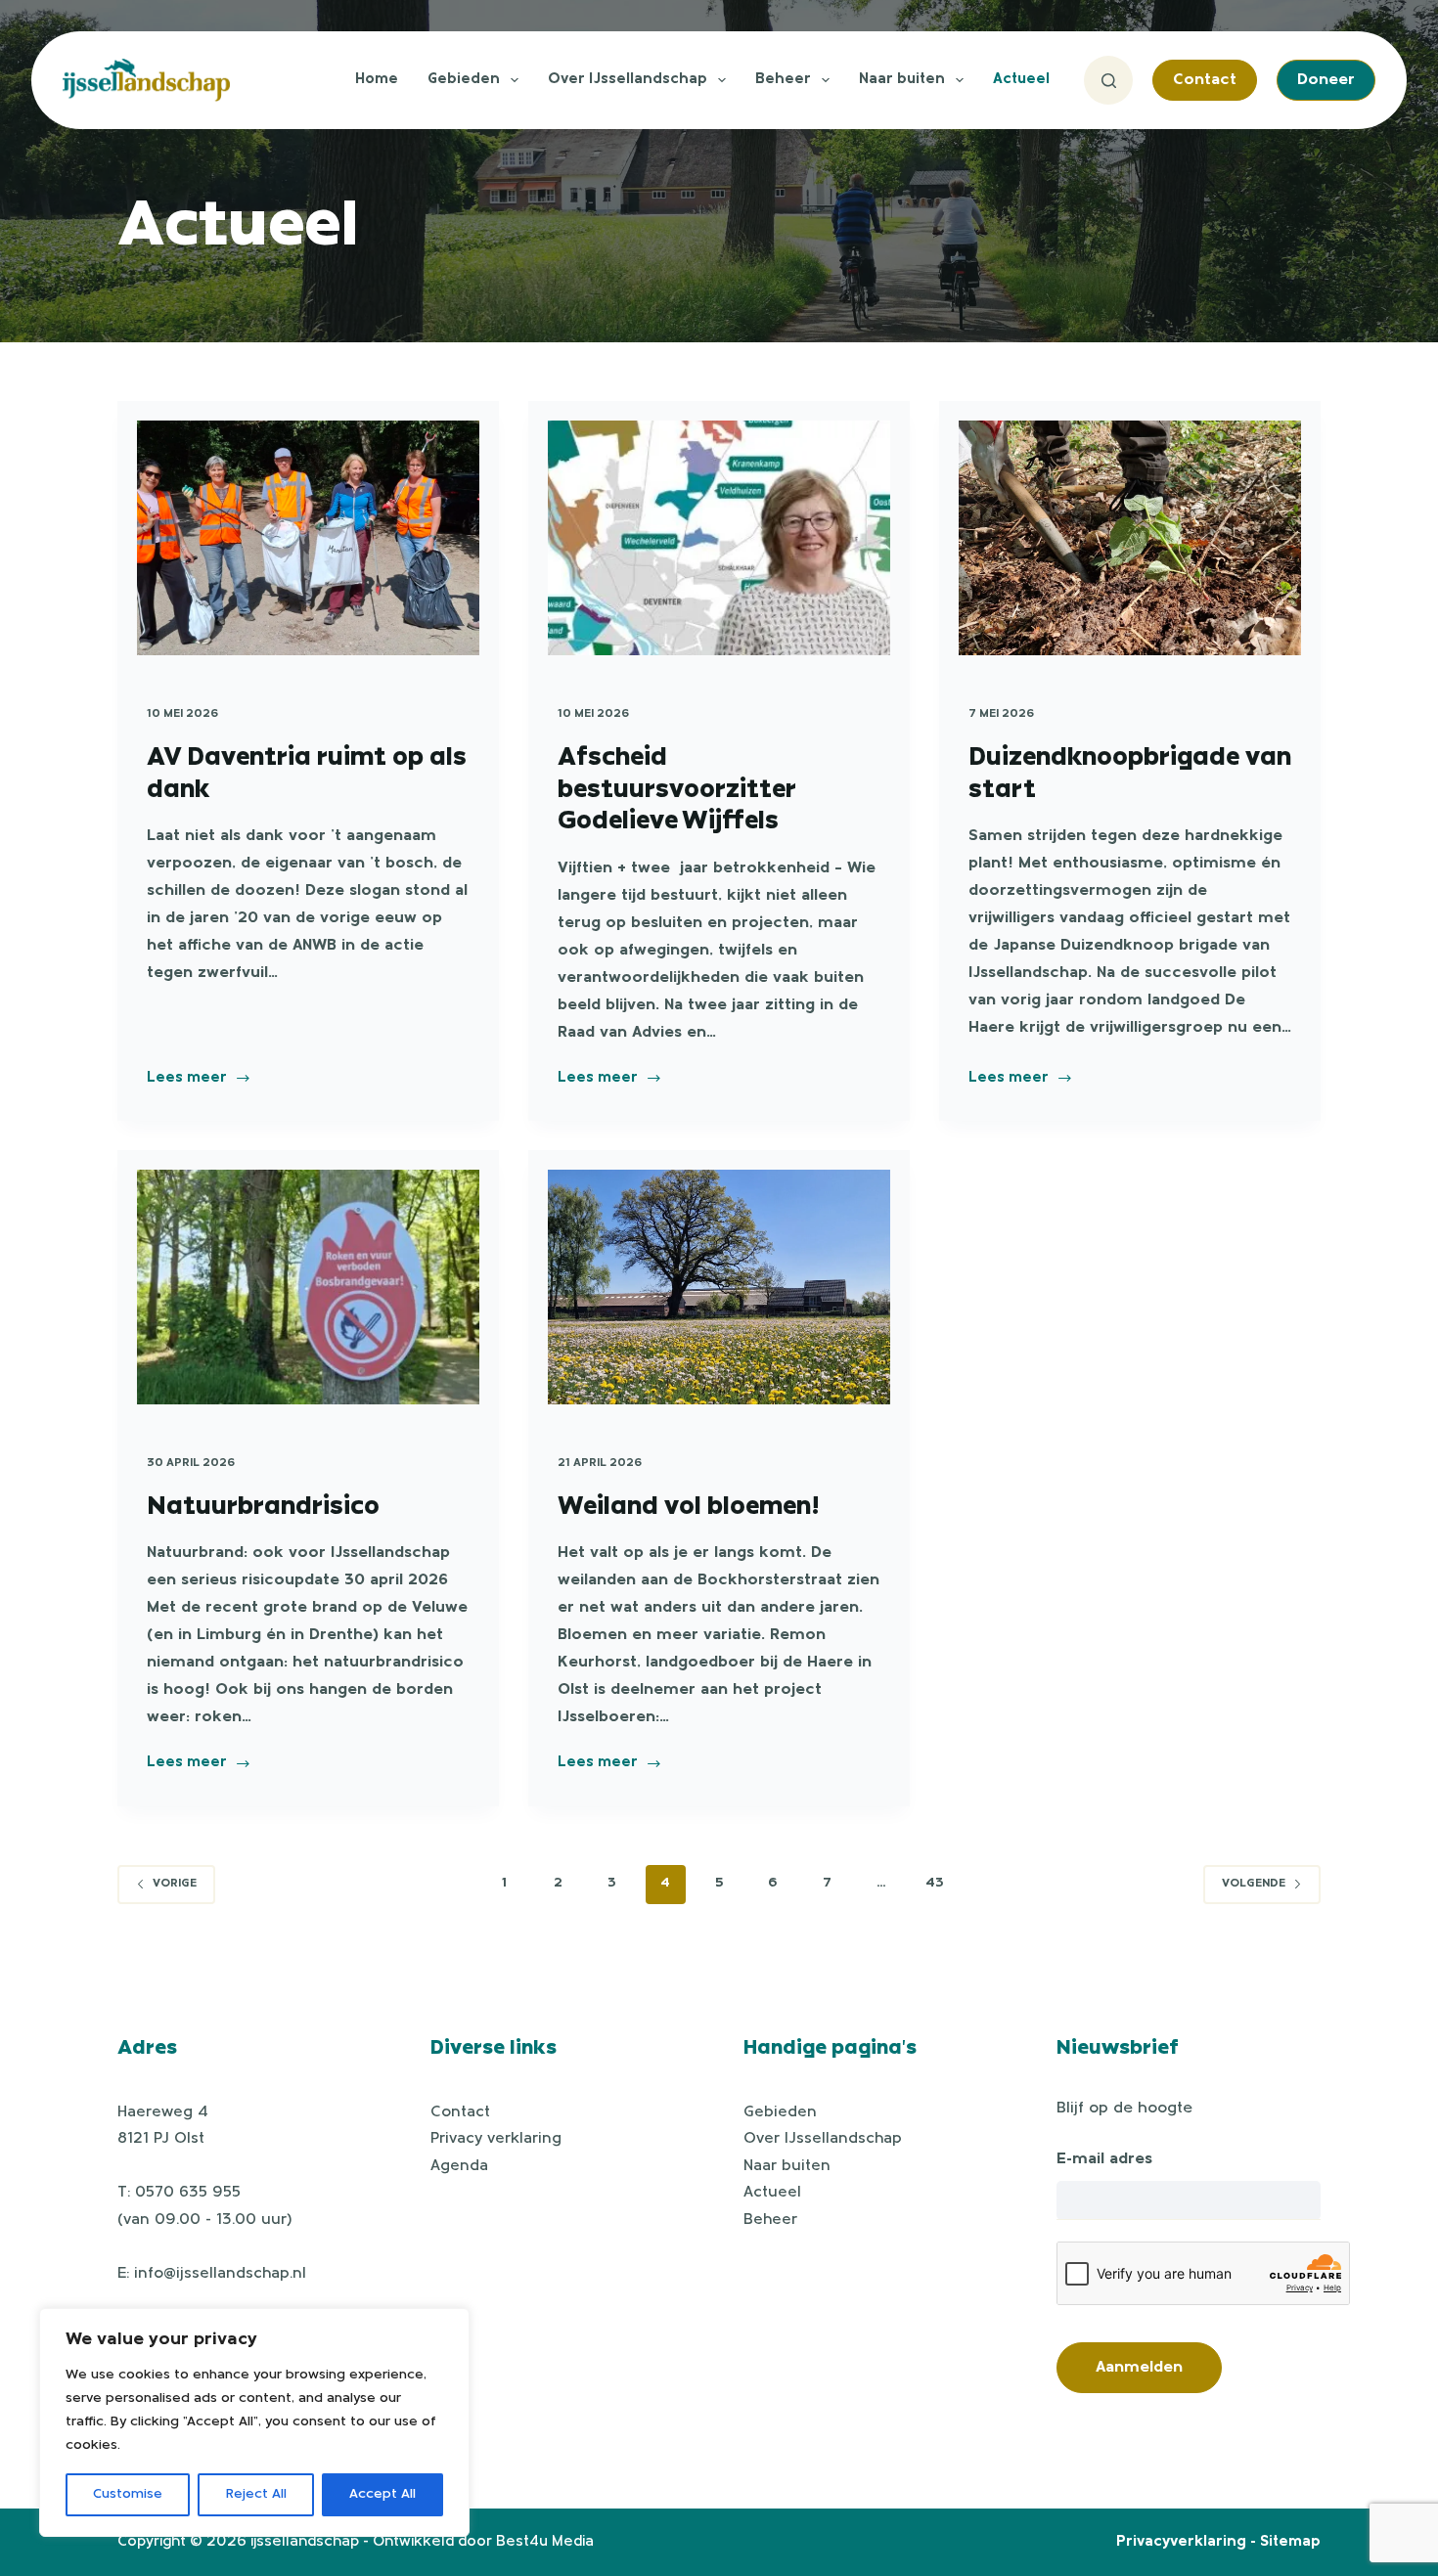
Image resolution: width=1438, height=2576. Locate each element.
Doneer (1326, 80)
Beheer (783, 80)
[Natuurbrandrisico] (308, 1287)
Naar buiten (902, 80)
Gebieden (464, 80)
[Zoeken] (1108, 80)
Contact (1205, 80)
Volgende (1254, 1884)
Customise (128, 2494)
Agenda (459, 2166)
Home (377, 80)
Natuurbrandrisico (263, 1504)
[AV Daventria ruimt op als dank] (308, 538)
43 (935, 1883)
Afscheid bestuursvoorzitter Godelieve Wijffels (677, 787)
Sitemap (1290, 2542)
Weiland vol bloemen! (689, 1504)
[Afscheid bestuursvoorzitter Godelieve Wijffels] (719, 538)
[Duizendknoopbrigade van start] (1130, 538)
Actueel (1021, 80)
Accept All (382, 2494)
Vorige (175, 1884)
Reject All (256, 2494)
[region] (254, 2422)
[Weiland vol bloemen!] (719, 1287)
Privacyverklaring (1181, 2542)
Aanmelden (1139, 2368)
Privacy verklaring (496, 2139)
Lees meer (187, 1081)
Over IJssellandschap (628, 80)
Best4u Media (545, 2542)
